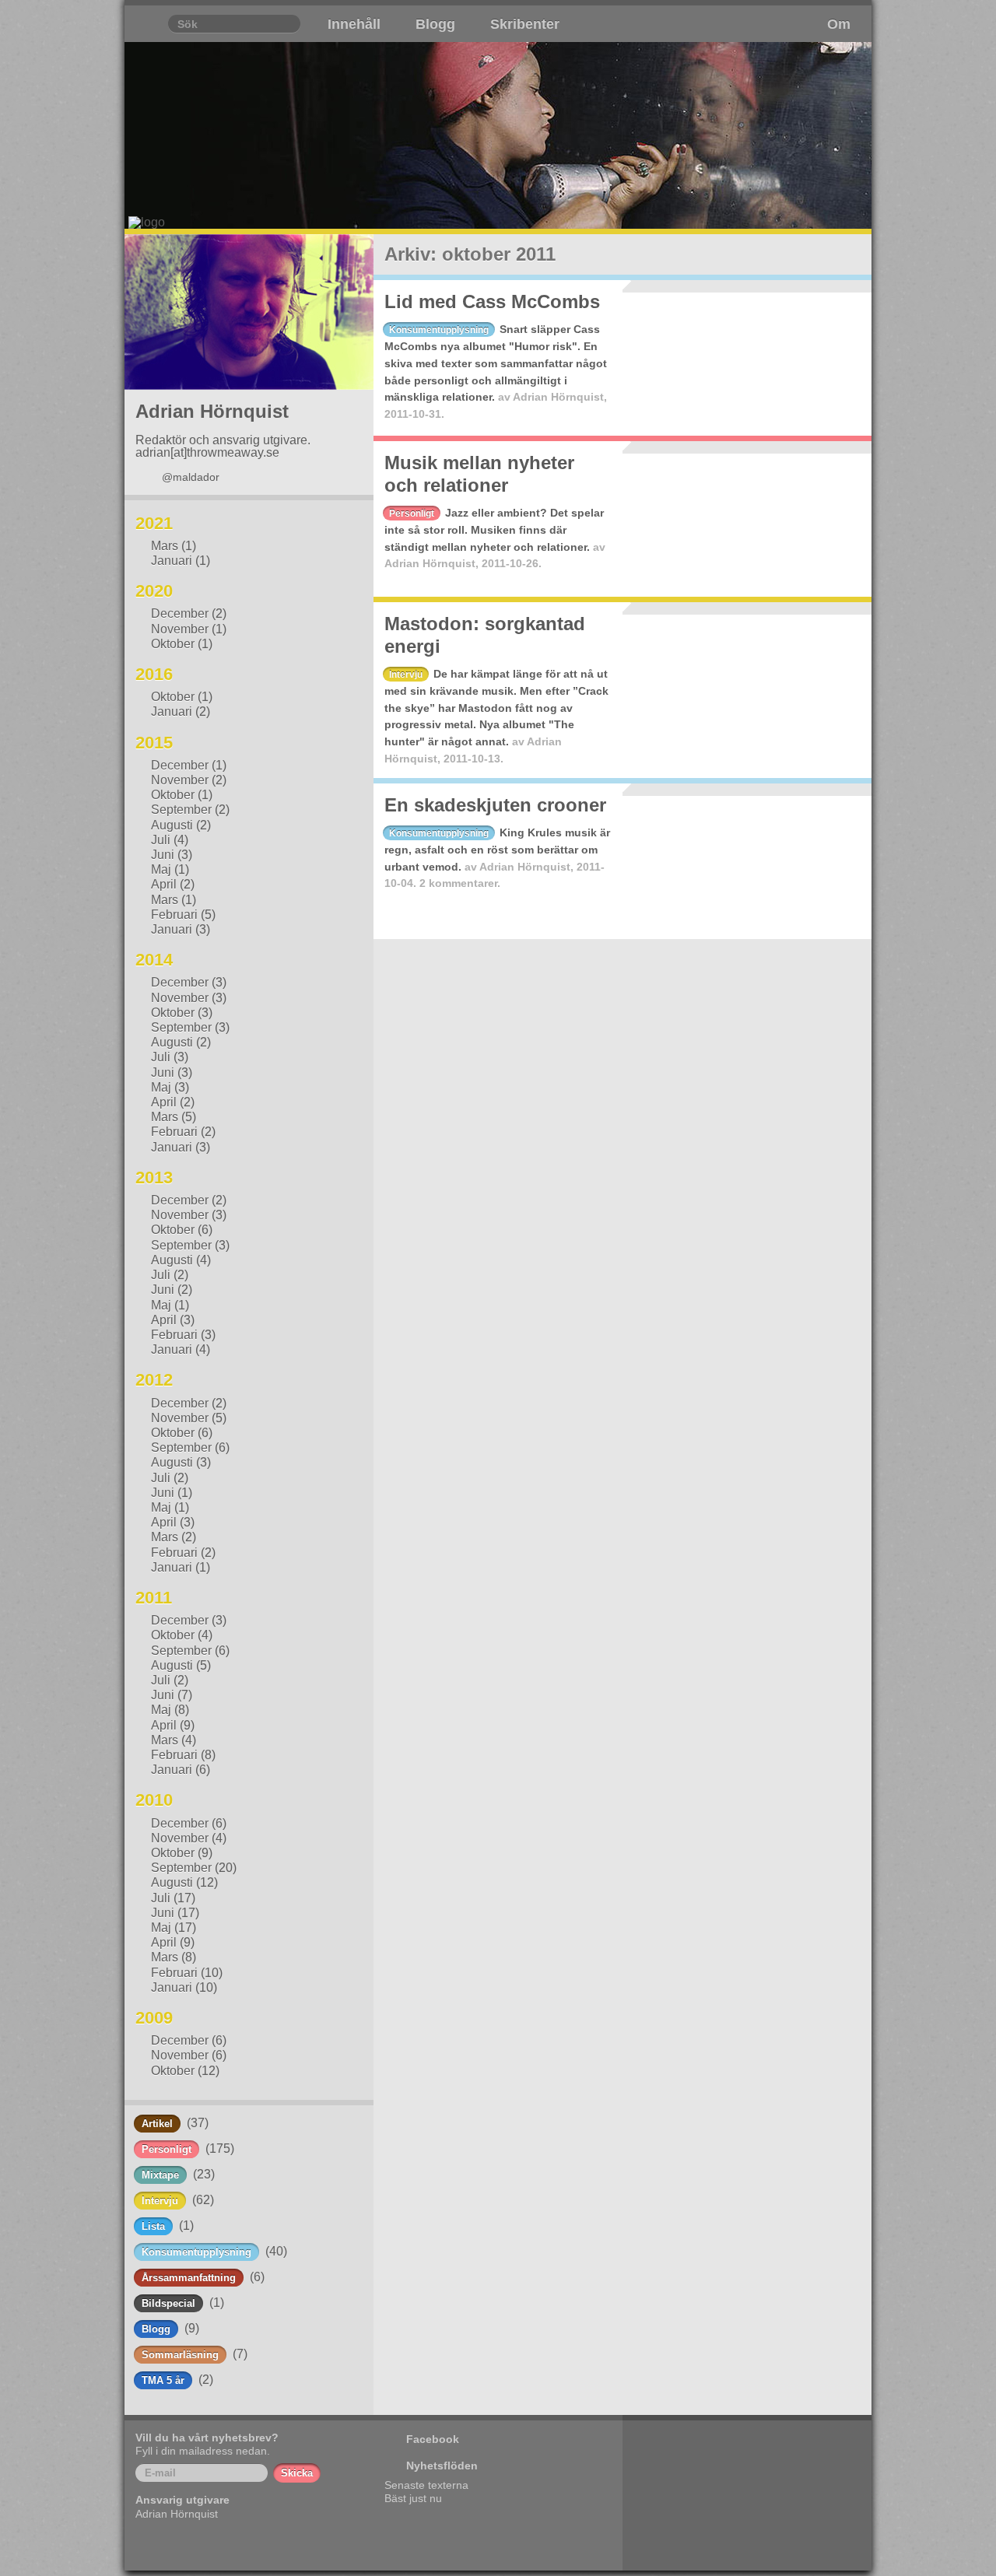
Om (839, 24)
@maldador (191, 477)
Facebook (433, 2439)
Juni (163, 855)
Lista (153, 2226)
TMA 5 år (163, 2380)
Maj (161, 869)
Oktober (173, 644)
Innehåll (354, 24)
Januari (172, 561)
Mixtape (160, 2175)
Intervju (160, 2201)
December (180, 613)
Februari (174, 915)
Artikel (157, 2124)
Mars (165, 546)
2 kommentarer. (460, 883)
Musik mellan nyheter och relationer (479, 474)
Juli (161, 840)
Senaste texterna (426, 2485)
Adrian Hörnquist (558, 397)
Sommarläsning (180, 2355)
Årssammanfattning (189, 2278)
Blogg (435, 24)
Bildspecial (168, 2303)
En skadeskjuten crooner (495, 805)
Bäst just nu (413, 2498)
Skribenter (525, 24)
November (180, 629)
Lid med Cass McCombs (492, 301)
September (181, 810)
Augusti (172, 825)
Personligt (167, 2149)
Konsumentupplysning (196, 2252)
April (164, 884)
